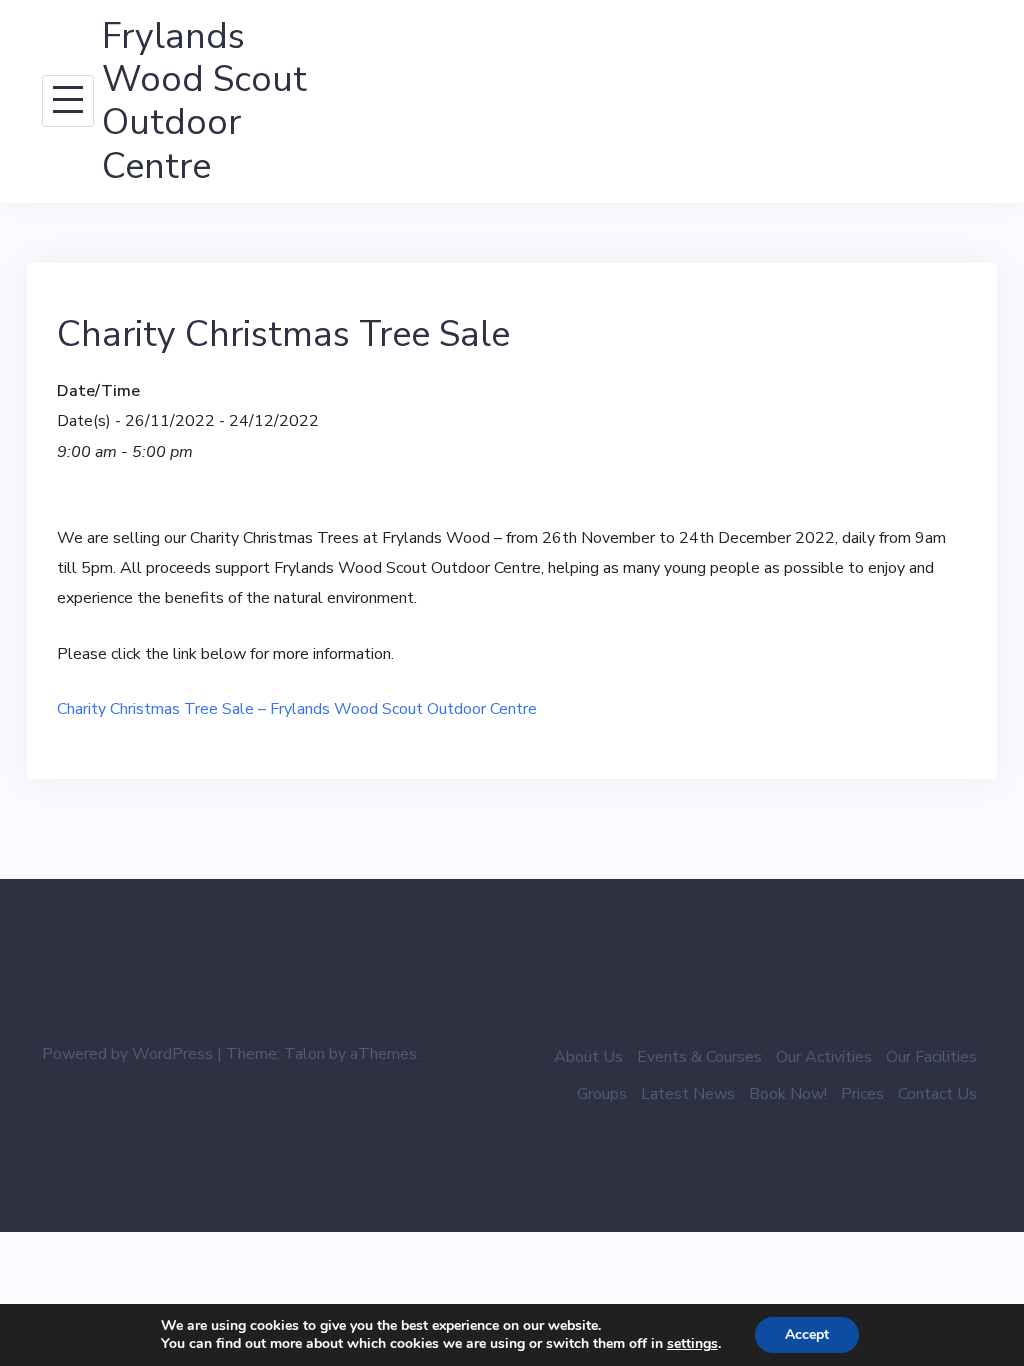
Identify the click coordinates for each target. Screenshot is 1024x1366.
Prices (862, 1094)
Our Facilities (931, 1057)
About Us (588, 1057)
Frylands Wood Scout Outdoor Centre (204, 101)
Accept (807, 1334)
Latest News (688, 1094)
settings (692, 1344)
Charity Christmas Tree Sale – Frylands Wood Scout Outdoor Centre (297, 709)
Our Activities (824, 1057)
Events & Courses (699, 1057)
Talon (304, 1054)
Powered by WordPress (127, 1054)
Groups (602, 1094)
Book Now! (788, 1094)
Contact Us (937, 1094)
